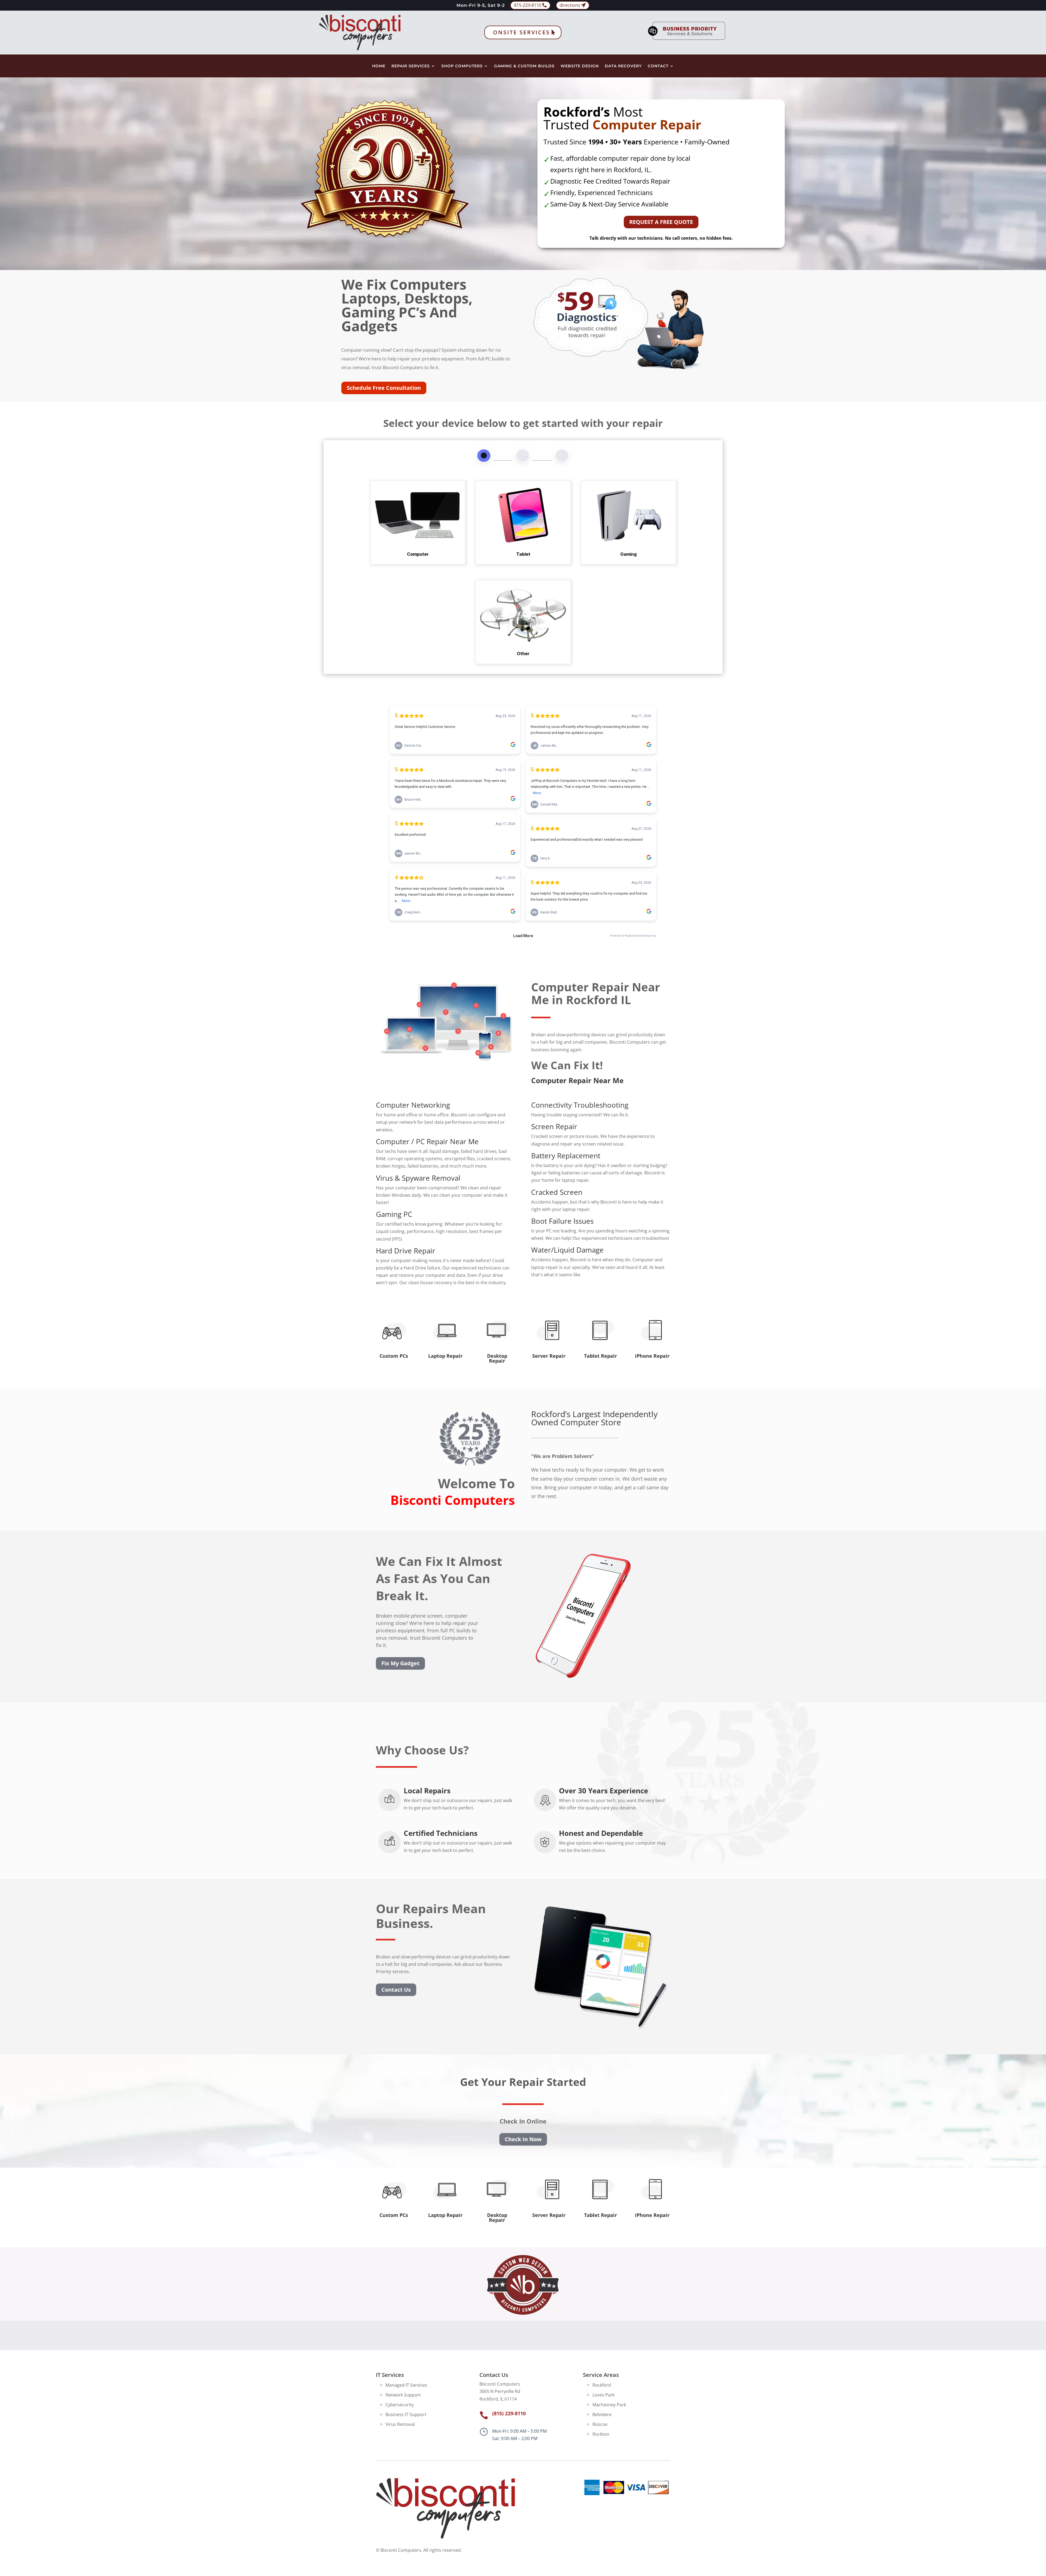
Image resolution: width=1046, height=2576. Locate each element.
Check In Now (523, 2139)
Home (379, 66)
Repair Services (411, 66)
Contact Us (396, 1990)
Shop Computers (462, 66)
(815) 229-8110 (509, 2413)
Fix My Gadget (400, 1663)
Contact (658, 66)
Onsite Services (522, 32)
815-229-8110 (528, 5)
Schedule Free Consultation (384, 388)
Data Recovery (623, 66)
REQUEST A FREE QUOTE (661, 222)
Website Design (580, 66)
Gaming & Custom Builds (524, 66)
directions (570, 5)
